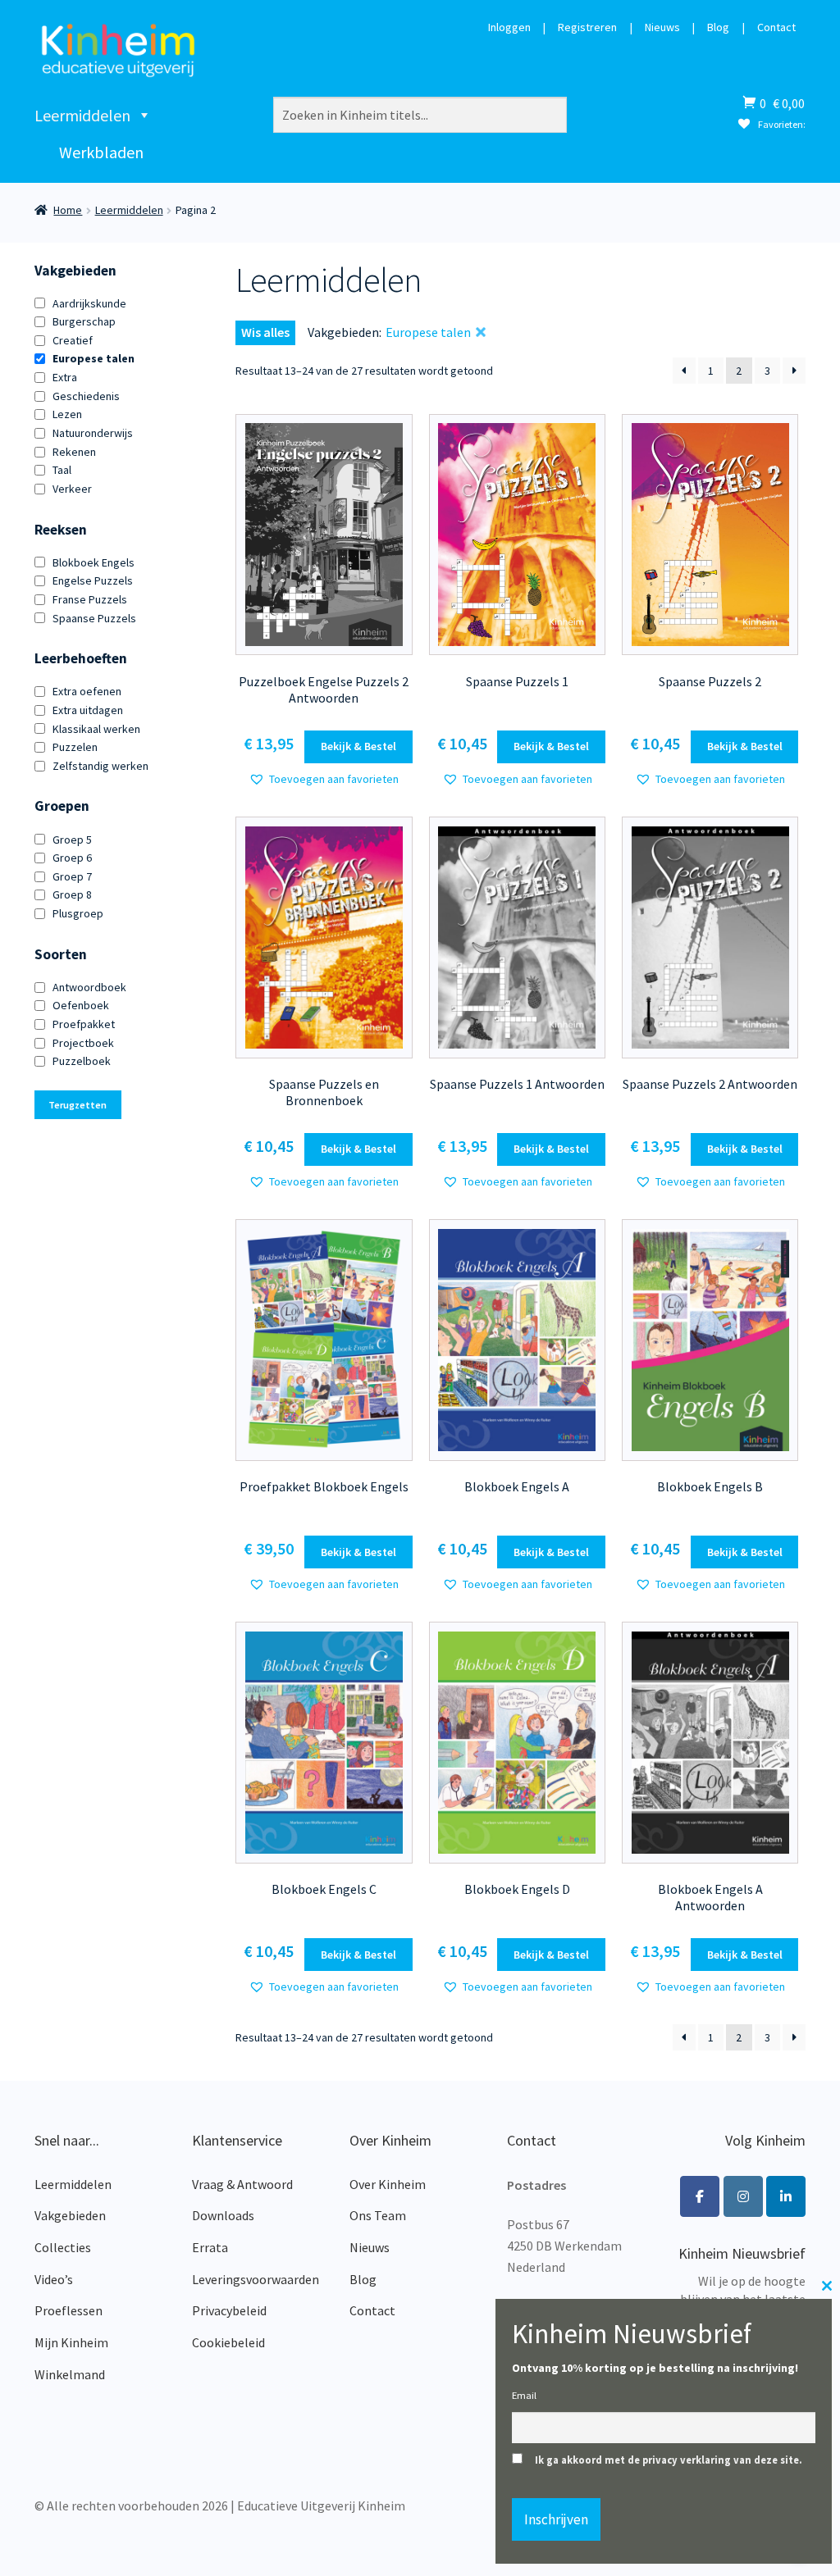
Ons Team (378, 2215)
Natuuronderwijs (93, 433)
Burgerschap (84, 321)
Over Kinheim (388, 2184)
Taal (62, 470)
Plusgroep (78, 913)
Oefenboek (81, 1005)
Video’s (54, 2279)
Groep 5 (72, 840)
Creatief (73, 340)
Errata (210, 2247)
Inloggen (509, 28)
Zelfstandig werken (100, 766)
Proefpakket (84, 1024)
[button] (324, 779)
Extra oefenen (87, 691)
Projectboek (83, 1043)
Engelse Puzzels (93, 580)
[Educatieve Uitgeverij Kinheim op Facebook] (700, 2196)
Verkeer (72, 489)
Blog (718, 28)
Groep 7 (72, 876)
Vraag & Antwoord (242, 2184)
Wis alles (265, 332)
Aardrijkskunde (89, 303)
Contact (776, 28)
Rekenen (74, 452)
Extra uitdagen (88, 710)
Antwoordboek (89, 987)
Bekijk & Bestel (358, 746)
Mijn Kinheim (71, 2342)
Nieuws (662, 28)
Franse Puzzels (90, 599)
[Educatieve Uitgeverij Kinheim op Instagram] (743, 2196)
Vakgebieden (70, 2215)
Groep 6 (72, 858)
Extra (65, 377)
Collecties (63, 2247)
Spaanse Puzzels (94, 618)
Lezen (67, 414)
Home (68, 210)
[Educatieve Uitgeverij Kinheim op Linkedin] (786, 2196)
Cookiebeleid (228, 2342)
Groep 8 (72, 894)
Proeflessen (68, 2310)
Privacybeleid (229, 2310)
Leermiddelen (82, 115)
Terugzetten (78, 1105)
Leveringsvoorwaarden (256, 2279)
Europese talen (94, 358)
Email (524, 2395)
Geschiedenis (86, 396)
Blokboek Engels (94, 562)
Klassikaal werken (96, 729)
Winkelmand (70, 2374)
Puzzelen (75, 747)
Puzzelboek (82, 1061)
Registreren (587, 28)
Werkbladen (101, 152)
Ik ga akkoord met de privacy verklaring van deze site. (669, 2460)
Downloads (223, 2215)
